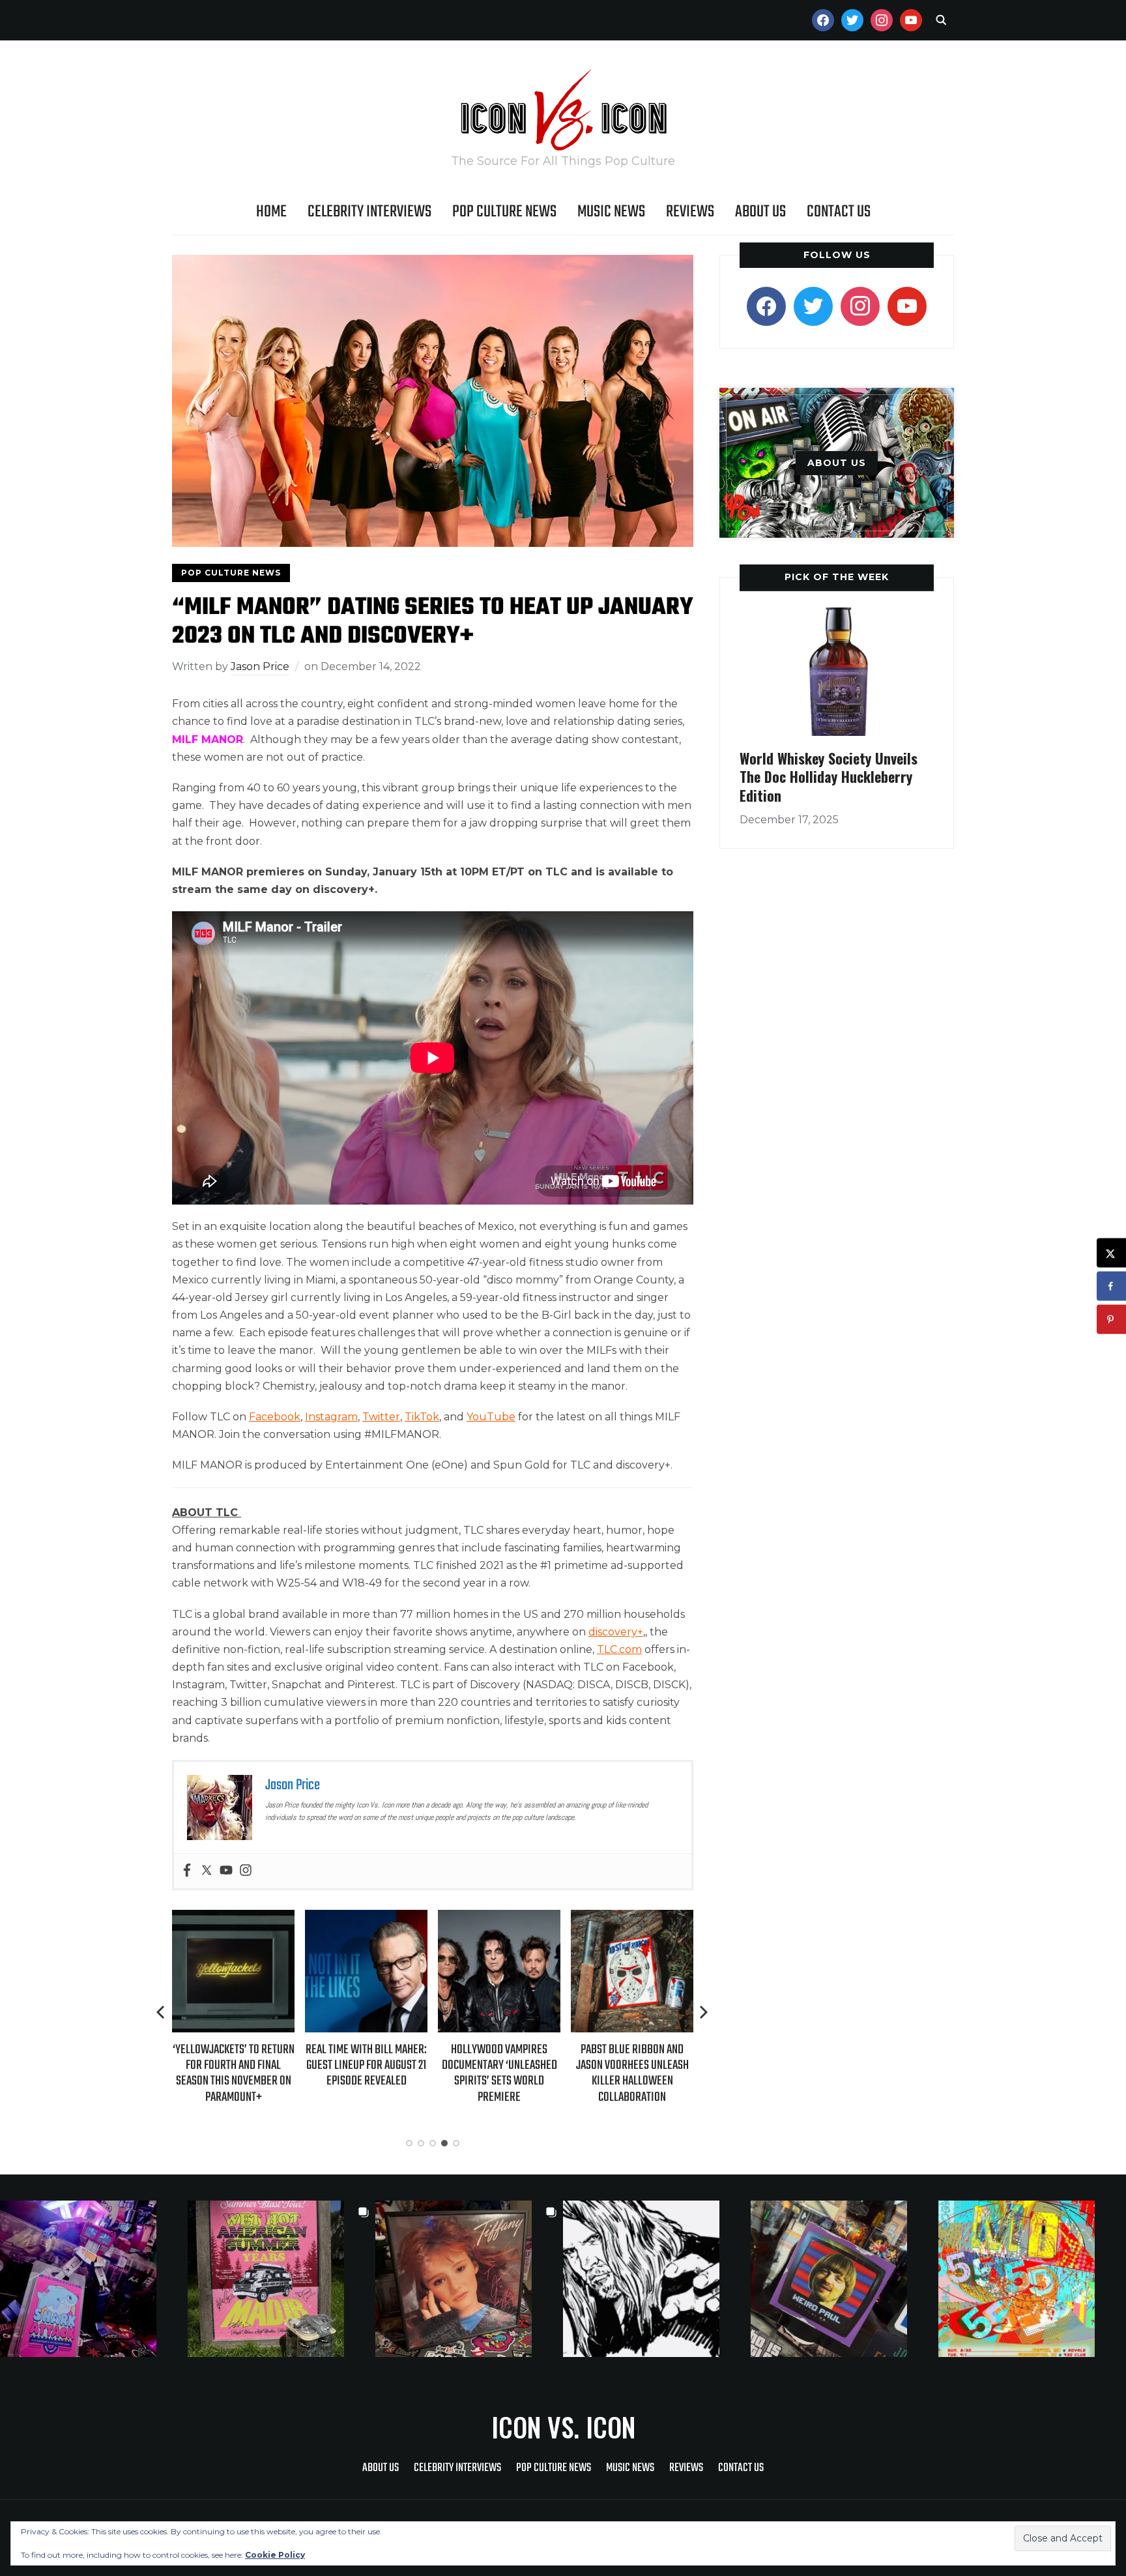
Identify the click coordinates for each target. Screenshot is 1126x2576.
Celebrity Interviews (369, 212)
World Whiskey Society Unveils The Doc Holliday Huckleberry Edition (829, 777)
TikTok (422, 1417)
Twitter (381, 1417)
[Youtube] (226, 1871)
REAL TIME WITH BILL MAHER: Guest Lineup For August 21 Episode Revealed (366, 2065)
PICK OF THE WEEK (837, 577)
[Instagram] (246, 1871)
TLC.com (619, 1649)
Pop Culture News (504, 212)
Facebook (275, 1417)
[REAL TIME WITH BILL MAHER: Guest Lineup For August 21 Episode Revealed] (366, 1919)
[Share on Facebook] (1111, 1286)
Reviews (690, 212)
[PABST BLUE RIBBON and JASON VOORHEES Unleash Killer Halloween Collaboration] (632, 1919)
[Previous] (162, 2012)
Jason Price (260, 666)
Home (271, 212)
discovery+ (616, 1632)
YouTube (491, 1417)
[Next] (704, 2012)
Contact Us (839, 212)
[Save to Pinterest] (1111, 1320)
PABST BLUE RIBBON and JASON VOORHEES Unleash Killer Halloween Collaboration (632, 2073)
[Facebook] (187, 1871)
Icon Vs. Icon (563, 2427)
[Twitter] (207, 1871)
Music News (611, 212)
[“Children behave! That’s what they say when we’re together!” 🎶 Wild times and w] (469, 2279)
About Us (760, 212)
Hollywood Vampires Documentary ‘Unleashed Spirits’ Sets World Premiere (499, 2073)
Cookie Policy (275, 2555)
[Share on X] (1111, 1253)
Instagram (331, 1417)
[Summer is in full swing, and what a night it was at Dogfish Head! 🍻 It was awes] (281, 2279)
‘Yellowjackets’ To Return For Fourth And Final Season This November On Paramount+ (234, 2073)
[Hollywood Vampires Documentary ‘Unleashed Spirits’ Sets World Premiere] (499, 1919)
